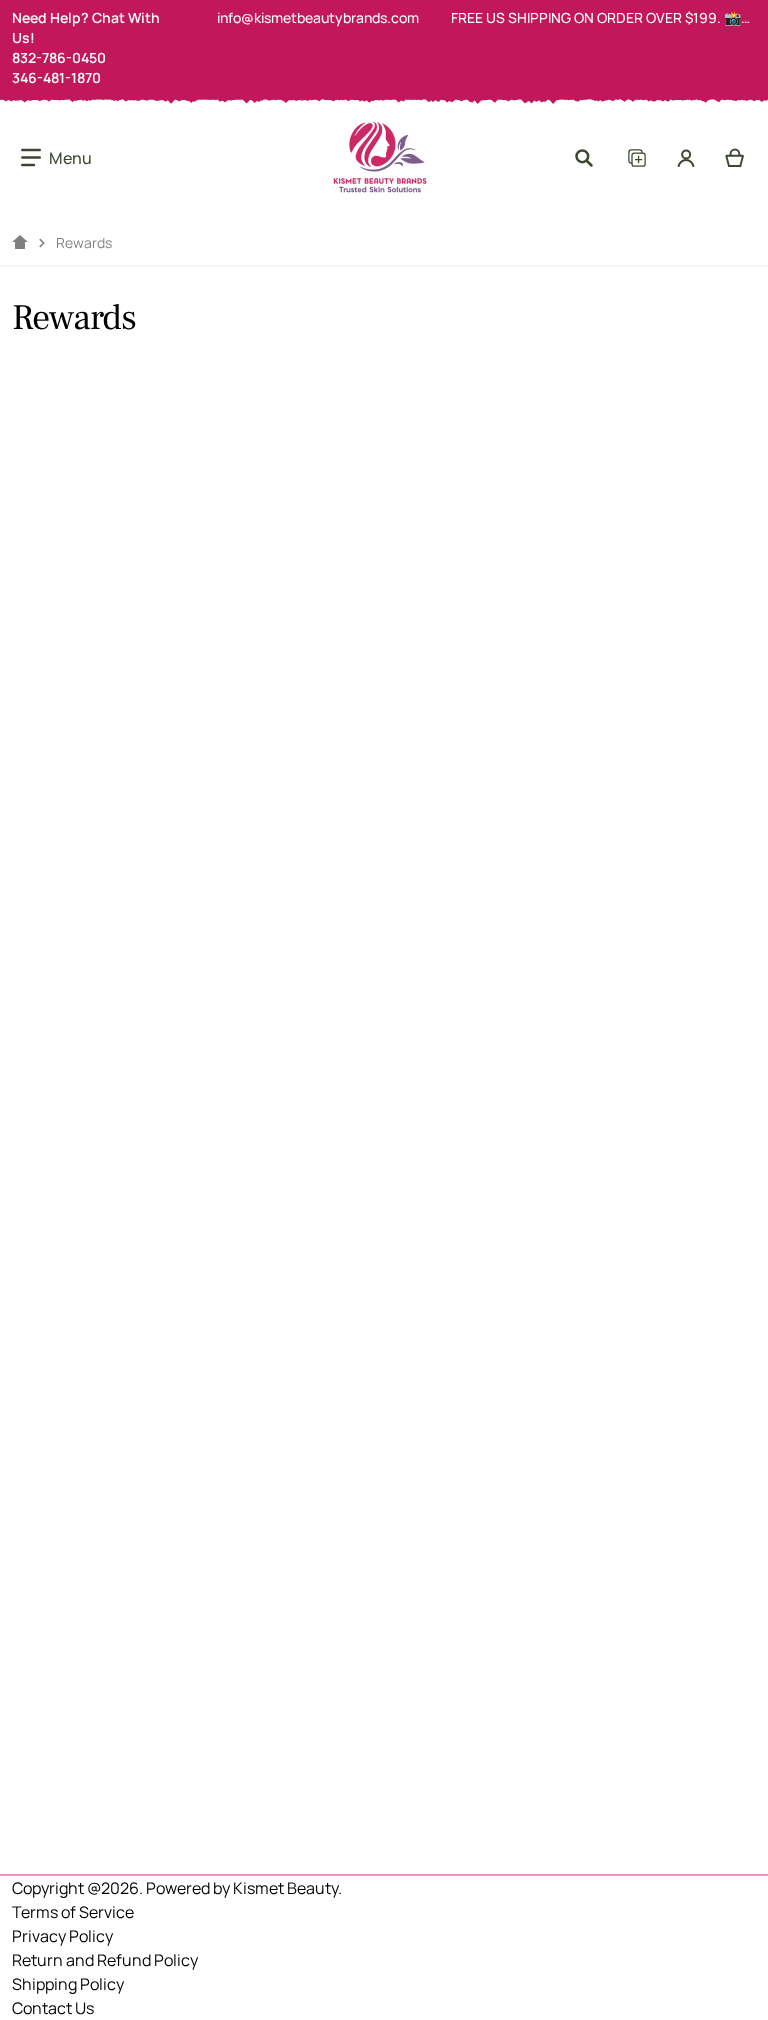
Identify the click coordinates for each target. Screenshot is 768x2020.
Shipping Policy (68, 1984)
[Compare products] (636, 158)
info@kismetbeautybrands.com (318, 17)
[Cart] (735, 158)
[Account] (686, 158)
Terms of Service (73, 1912)
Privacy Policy (62, 1936)
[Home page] (20, 243)
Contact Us (53, 2008)
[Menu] (56, 158)
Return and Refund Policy (105, 1960)
